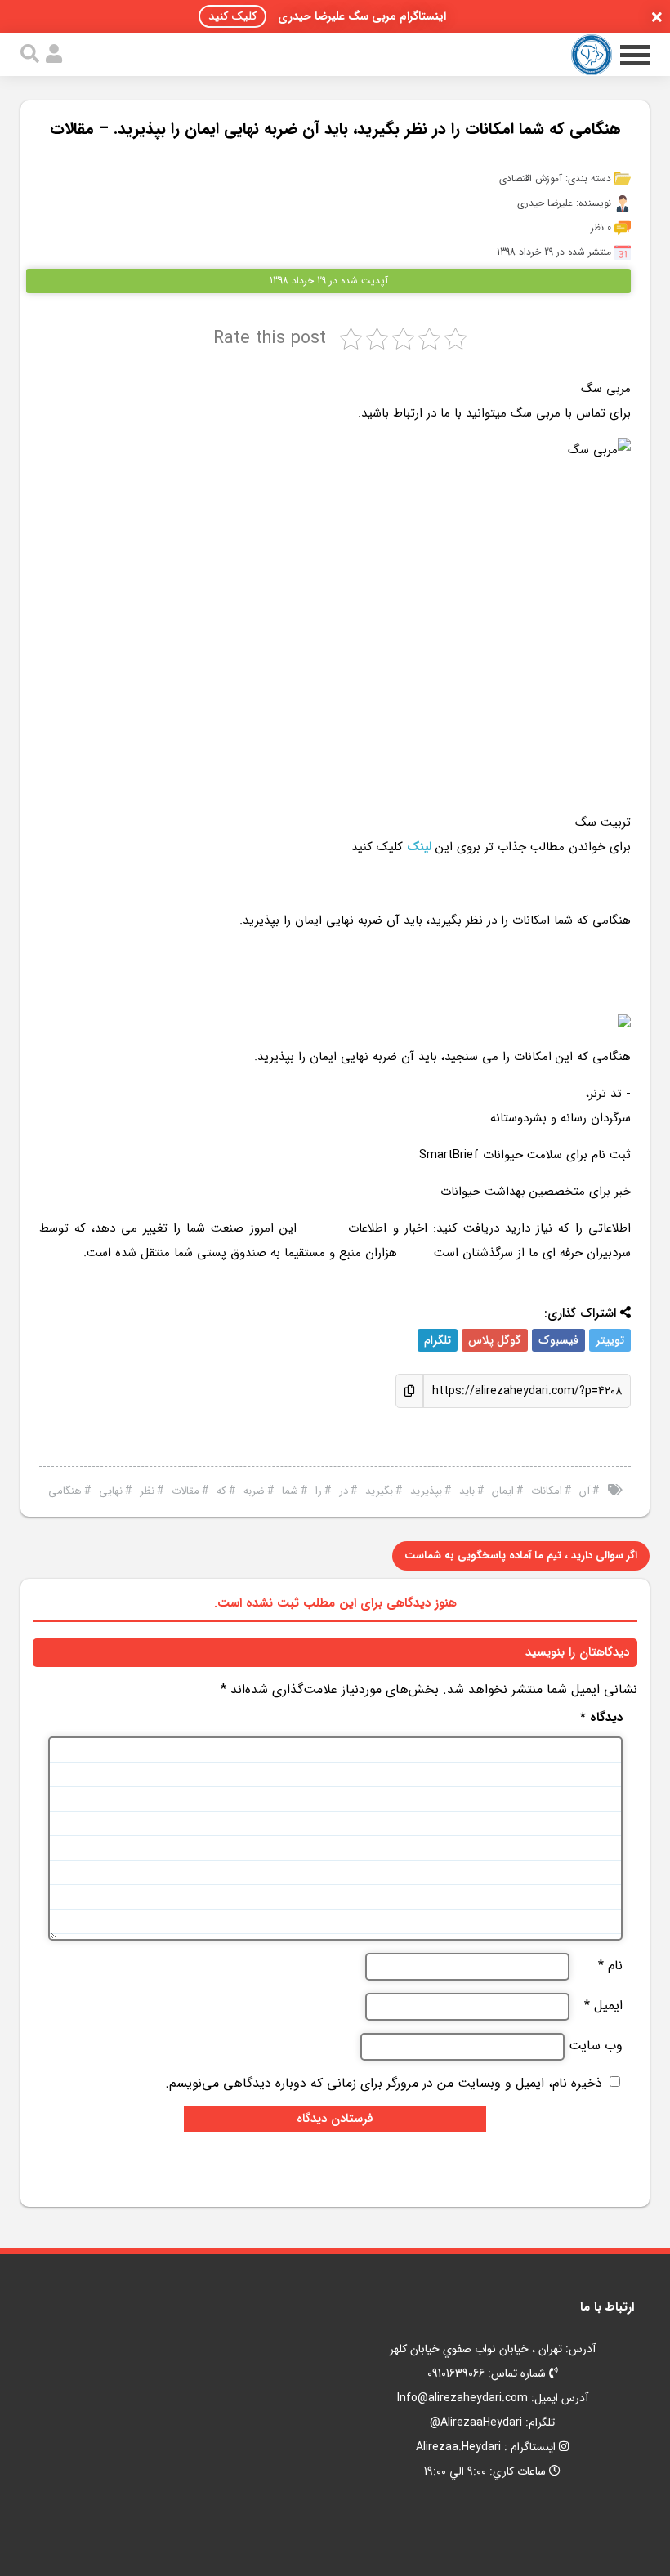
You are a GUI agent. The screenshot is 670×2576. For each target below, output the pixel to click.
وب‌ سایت (596, 2046)
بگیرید (379, 1491)
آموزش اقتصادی (531, 178)
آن (585, 1491)
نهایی (111, 1491)
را (319, 1491)
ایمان (503, 1491)
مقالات (185, 1491)
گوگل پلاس (495, 1340)
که (221, 1491)
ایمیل (603, 2006)
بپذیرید (426, 1491)
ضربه (254, 1491)
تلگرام (438, 1340)
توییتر (610, 1340)
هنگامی (65, 1491)
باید (467, 1491)
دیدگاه (601, 1718)
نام (610, 1966)
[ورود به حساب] (54, 54)
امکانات (547, 1491)
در (344, 1491)
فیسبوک (558, 1340)
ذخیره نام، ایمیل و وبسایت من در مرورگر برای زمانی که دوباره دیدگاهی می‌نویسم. (384, 2083)
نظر (147, 1491)
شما (290, 1491)
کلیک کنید (232, 16)
